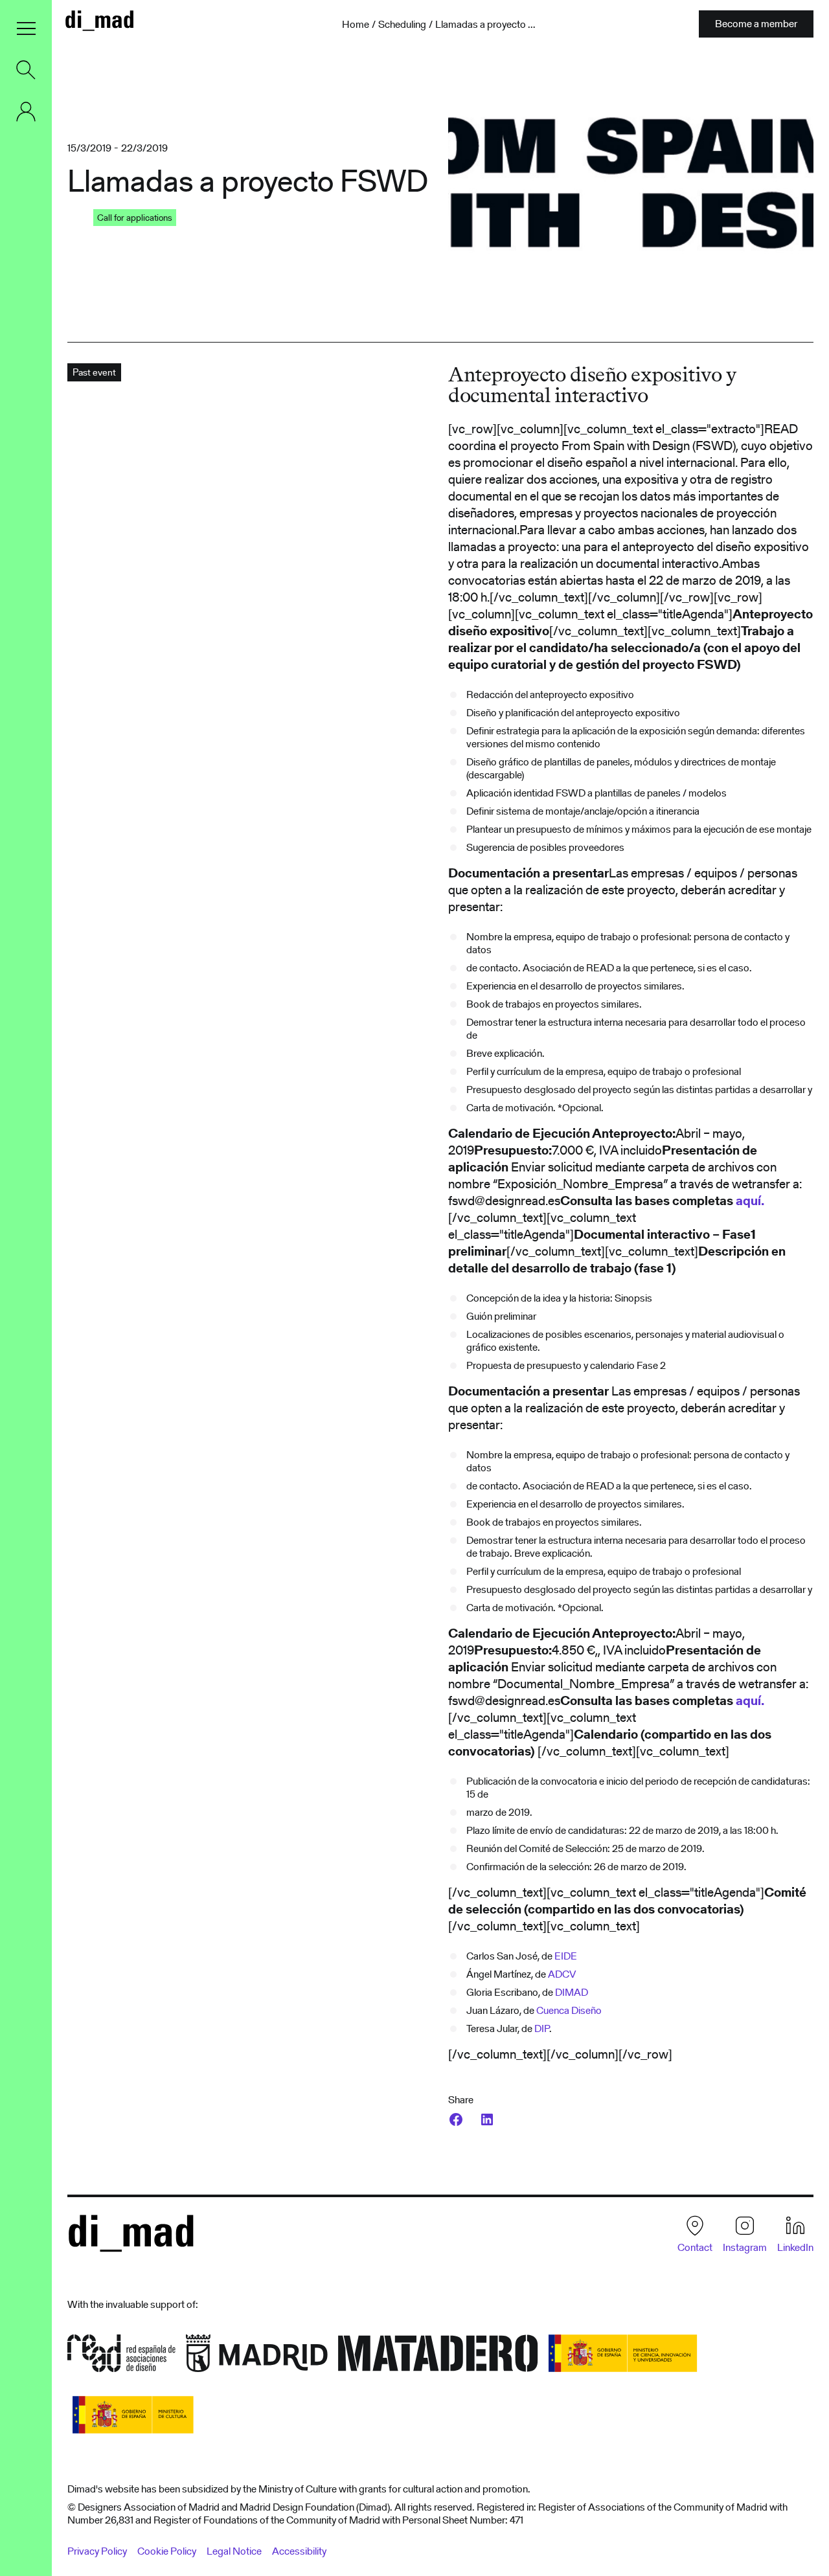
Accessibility (299, 2551)
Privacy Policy (97, 2551)
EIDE (566, 1956)
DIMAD (572, 1992)
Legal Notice (234, 2551)
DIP (542, 2028)
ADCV (562, 1974)
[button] (26, 28)
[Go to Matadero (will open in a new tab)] (438, 2357)
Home (356, 25)
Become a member (756, 24)
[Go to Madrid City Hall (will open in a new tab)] (257, 2357)
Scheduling (402, 25)
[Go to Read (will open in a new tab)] (121, 2357)
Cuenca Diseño (569, 2010)
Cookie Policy (167, 2551)
